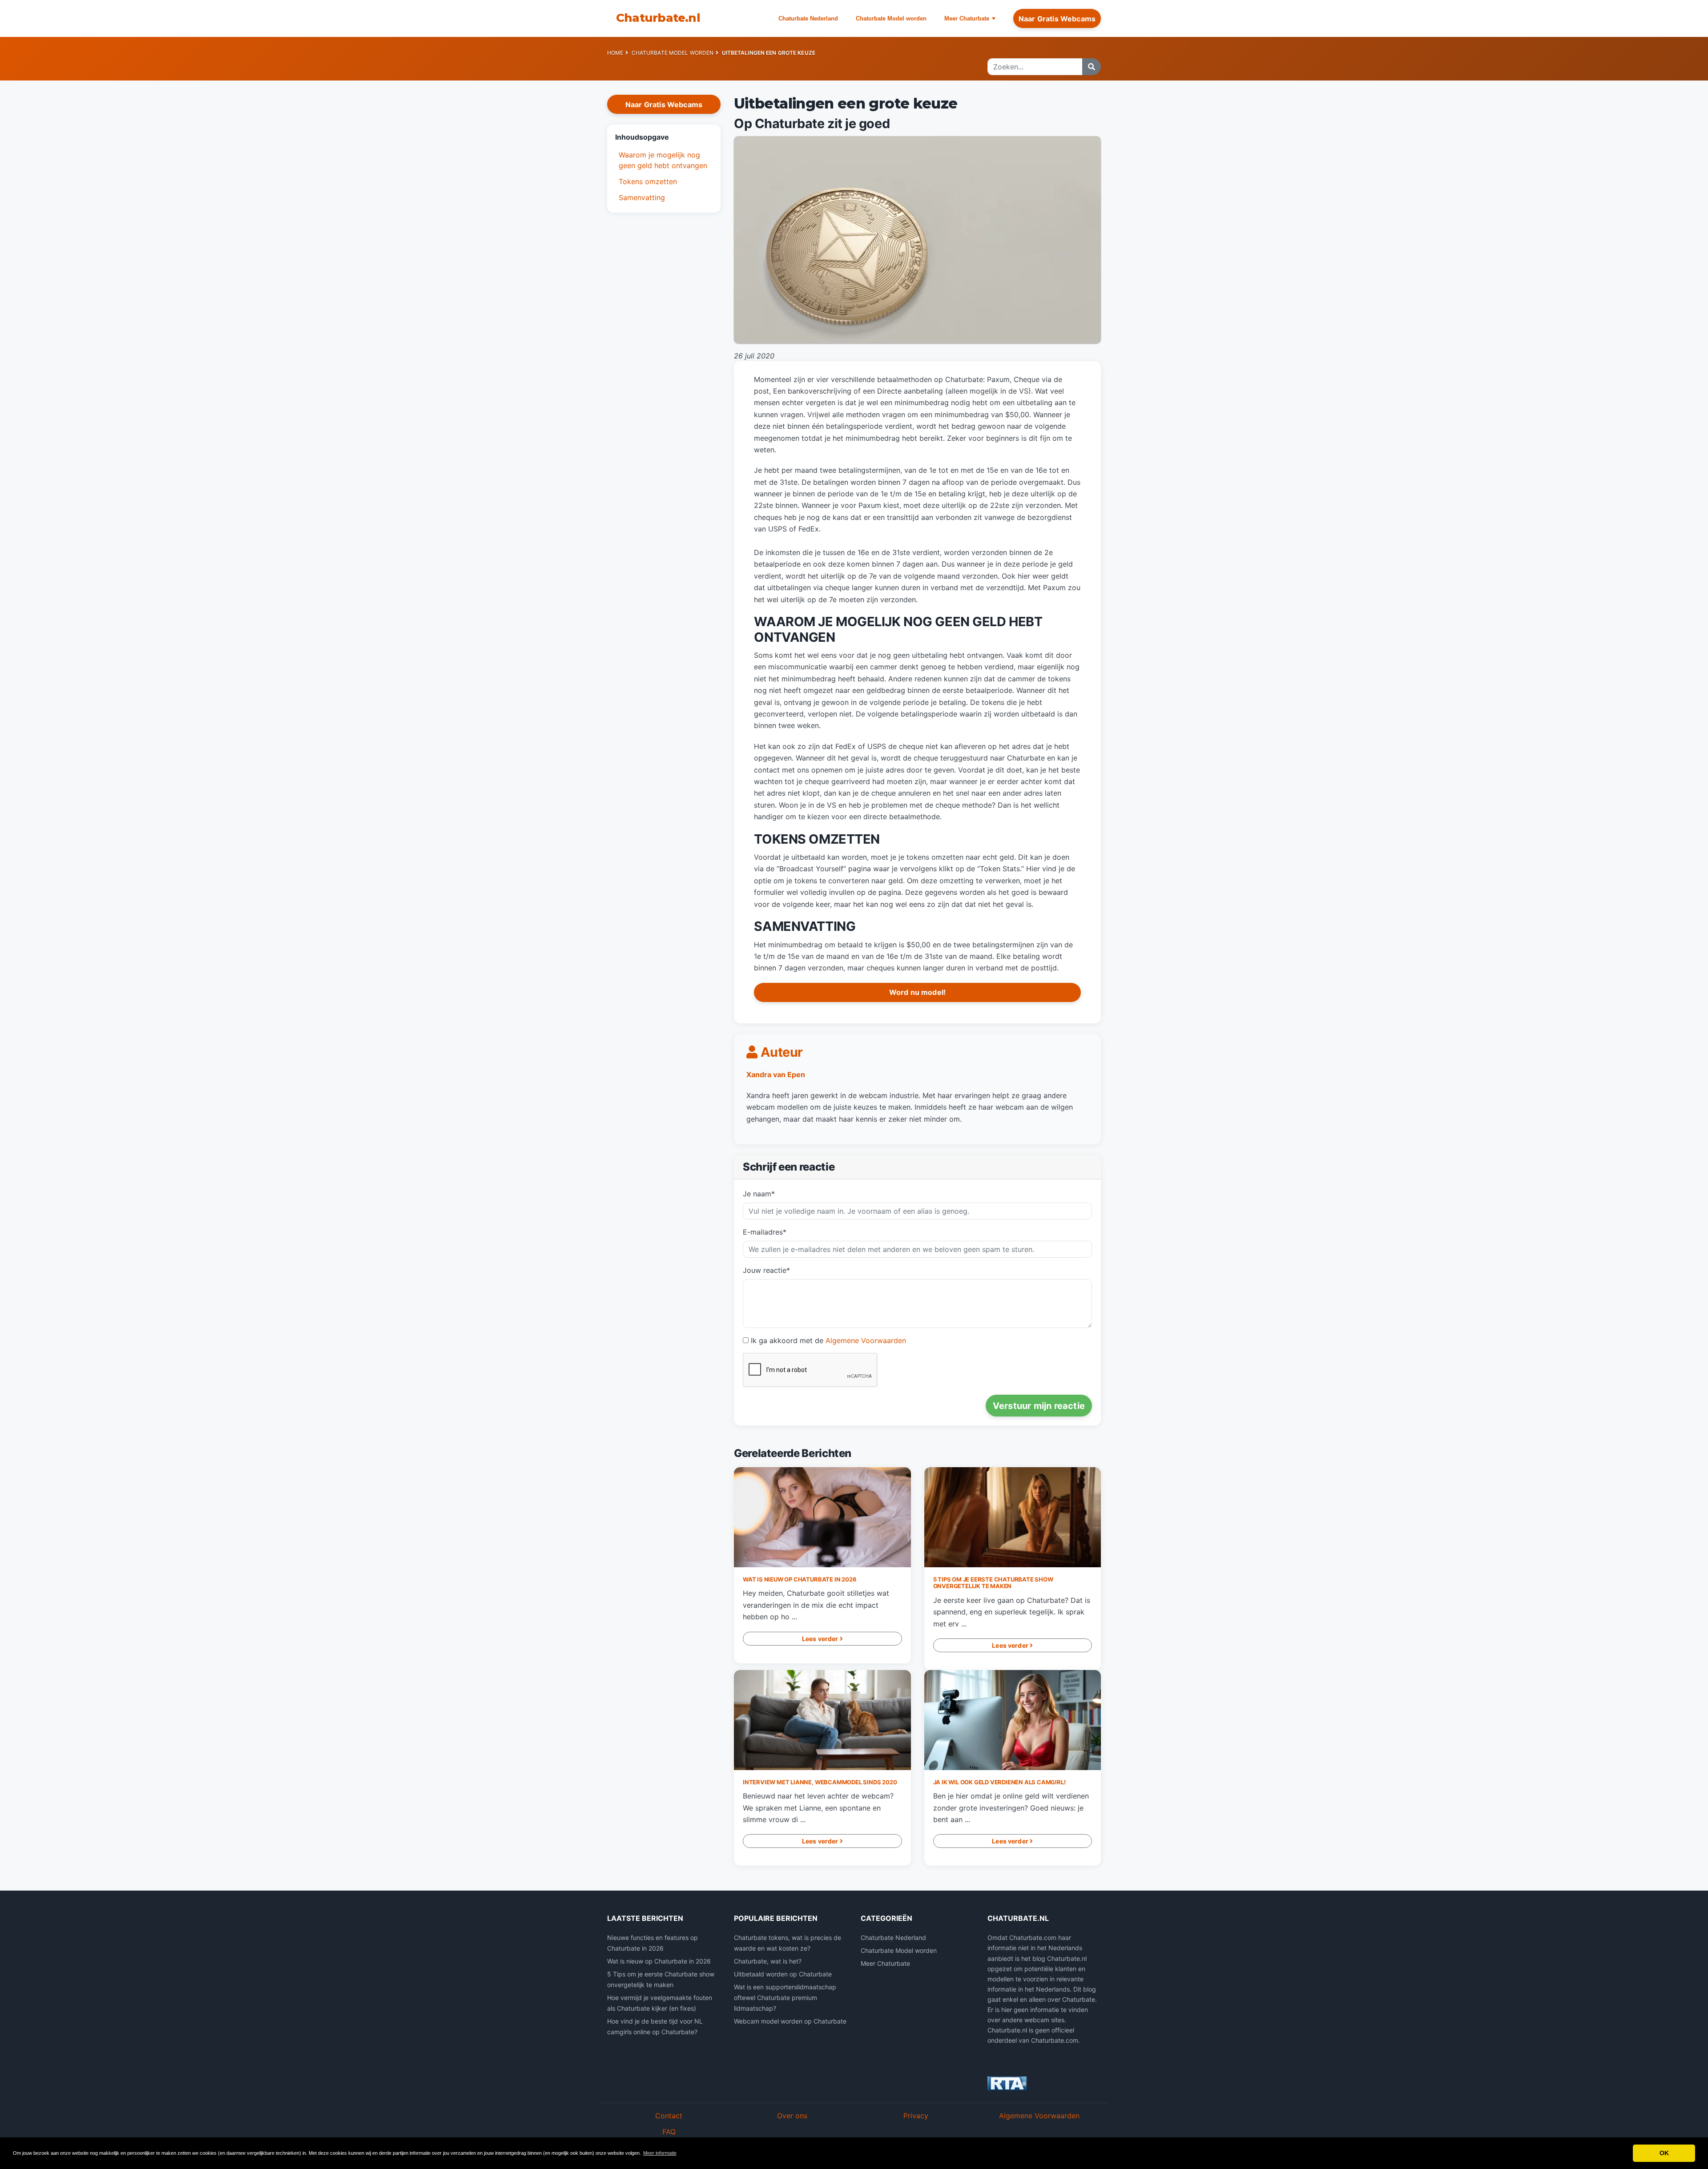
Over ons (792, 2116)
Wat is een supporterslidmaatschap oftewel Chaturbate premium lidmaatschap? (785, 1998)
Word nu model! (917, 992)
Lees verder (821, 1639)
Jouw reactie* (766, 1270)
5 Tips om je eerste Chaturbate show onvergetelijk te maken (993, 1583)
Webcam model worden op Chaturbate (790, 2021)
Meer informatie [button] (660, 2153)
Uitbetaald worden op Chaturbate (783, 1974)
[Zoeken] (1092, 67)
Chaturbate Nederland (808, 18)
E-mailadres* (765, 1232)
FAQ (669, 2132)
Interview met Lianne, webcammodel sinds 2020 (820, 1782)
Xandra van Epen (776, 1074)
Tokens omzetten (648, 181)
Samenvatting (642, 197)
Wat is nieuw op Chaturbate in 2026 (800, 1579)
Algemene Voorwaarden (866, 1340)
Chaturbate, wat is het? (768, 1961)
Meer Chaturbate (967, 18)
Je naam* (759, 1194)
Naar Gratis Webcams (1057, 19)
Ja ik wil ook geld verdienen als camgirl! (999, 1782)
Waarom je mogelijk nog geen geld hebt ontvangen (663, 160)
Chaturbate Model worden (891, 18)
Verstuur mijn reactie (1039, 1406)
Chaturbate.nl (658, 18)
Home (615, 53)
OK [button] (1664, 2153)
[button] (664, 137)
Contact (669, 2116)
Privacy (916, 2116)
